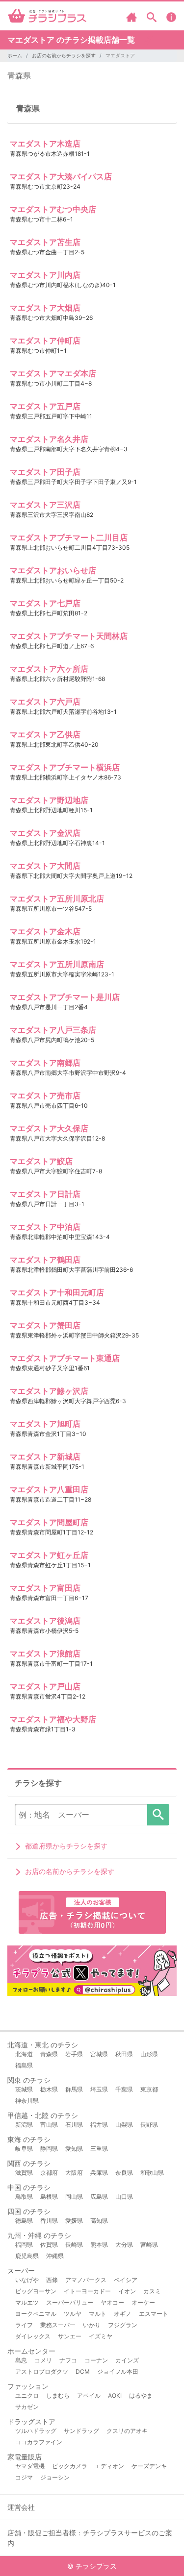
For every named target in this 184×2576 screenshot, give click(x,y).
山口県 (124, 2197)
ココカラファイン (39, 2442)
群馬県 (74, 2089)
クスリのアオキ (127, 2431)
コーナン (96, 2360)
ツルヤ (73, 2314)
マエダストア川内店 (45, 275)
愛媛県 (74, 2221)
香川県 (49, 2221)
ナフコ (68, 2360)
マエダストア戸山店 (45, 1686)
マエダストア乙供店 (45, 734)
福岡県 (24, 2245)
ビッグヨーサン (36, 2291)
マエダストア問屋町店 (49, 1522)
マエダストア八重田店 (49, 1489)
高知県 (99, 2221)
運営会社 (21, 2507)
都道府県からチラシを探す (66, 1846)
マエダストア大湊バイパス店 (61, 176)
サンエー (70, 2336)
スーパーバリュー (70, 2302)
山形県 (149, 2054)
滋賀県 (24, 2173)
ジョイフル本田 (118, 2371)
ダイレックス (33, 2336)
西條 (52, 2280)
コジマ (24, 2477)
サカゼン (27, 2407)
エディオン (109, 2466)
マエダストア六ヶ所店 (49, 669)
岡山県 (74, 2197)
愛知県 (74, 2149)
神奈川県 (27, 2101)
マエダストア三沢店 (45, 505)
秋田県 (124, 2054)
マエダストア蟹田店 (45, 1325)
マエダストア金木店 (45, 931)
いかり (92, 2325)
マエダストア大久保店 (49, 1128)
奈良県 (124, 2173)
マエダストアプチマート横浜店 (65, 767)
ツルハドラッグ (36, 2431)
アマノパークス (86, 2280)
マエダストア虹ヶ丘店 (49, 1555)
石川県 (74, 2125)
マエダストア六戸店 (45, 702)
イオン (127, 2291)
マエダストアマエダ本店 (53, 373)
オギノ (123, 2314)
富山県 (49, 2125)
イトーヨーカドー (87, 2291)
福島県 (24, 2065)
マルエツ (27, 2302)
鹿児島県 (27, 2256)
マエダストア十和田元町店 (57, 1292)
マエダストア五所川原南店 (57, 964)
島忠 (21, 2360)
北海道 (24, 2054)
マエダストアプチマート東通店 (65, 1358)
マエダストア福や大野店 (53, 1719)
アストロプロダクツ (42, 2371)
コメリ (43, 2360)
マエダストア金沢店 (45, 833)
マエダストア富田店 (45, 1588)
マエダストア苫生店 (45, 242)
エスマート (154, 2314)
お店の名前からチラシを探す (64, 55)
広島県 (99, 2197)
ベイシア (126, 2280)
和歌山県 (152, 2173)
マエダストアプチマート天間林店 (69, 636)
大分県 (124, 2245)
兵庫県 (99, 2173)
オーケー (143, 2302)
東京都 (149, 2089)
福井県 (99, 2125)
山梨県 (124, 2125)
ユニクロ (27, 2395)
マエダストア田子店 (45, 472)
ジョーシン (55, 2477)
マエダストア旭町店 (45, 1424)
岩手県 (74, 2054)
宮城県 (99, 2054)
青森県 (19, 75)
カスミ (152, 2291)
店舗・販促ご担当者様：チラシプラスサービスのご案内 (90, 2538)
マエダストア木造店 (45, 144)
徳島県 (24, 2221)
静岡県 (49, 2149)
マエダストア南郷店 (45, 1063)
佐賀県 (49, 2245)
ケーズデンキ (149, 2466)
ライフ (24, 2325)
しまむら (58, 2395)
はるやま (141, 2395)
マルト (98, 2314)
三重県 (99, 2149)
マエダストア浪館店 (45, 1653)
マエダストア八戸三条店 (53, 1030)
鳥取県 (24, 2197)
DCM (83, 2371)
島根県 (49, 2197)
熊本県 (99, 2245)
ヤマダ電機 (30, 2466)
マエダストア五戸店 (45, 406)
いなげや (27, 2280)
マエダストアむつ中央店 (53, 209)
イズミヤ (101, 2336)
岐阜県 (24, 2149)
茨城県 (24, 2089)
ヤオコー (112, 2302)
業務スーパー (58, 2325)
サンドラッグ (81, 2431)
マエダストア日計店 (45, 1194)
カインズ (127, 2360)
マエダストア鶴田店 (45, 1260)
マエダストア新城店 (45, 1457)
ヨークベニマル (36, 2314)
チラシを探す (158, 1815)
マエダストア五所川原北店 (57, 899)
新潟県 (24, 2125)
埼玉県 (99, 2089)
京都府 (49, 2173)
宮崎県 (149, 2245)
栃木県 (49, 2089)
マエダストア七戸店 (45, 603)
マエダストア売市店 (45, 1095)
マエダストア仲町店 (45, 340)
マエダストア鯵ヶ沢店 (49, 1391)
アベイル (89, 2395)
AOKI (115, 2395)
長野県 (149, 2125)
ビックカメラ (70, 2466)
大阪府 (74, 2173)
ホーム (15, 55)
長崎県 (74, 2245)
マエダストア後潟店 (45, 1621)
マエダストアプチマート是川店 (65, 997)
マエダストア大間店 (45, 866)
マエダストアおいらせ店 (53, 570)
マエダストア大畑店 (45, 308)
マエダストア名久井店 (49, 439)
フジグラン (123, 2325)
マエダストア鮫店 (41, 1161)
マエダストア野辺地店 (49, 800)
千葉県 (124, 2089)
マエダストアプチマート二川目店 (69, 537)
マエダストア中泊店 (45, 1227)
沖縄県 (55, 2256)
